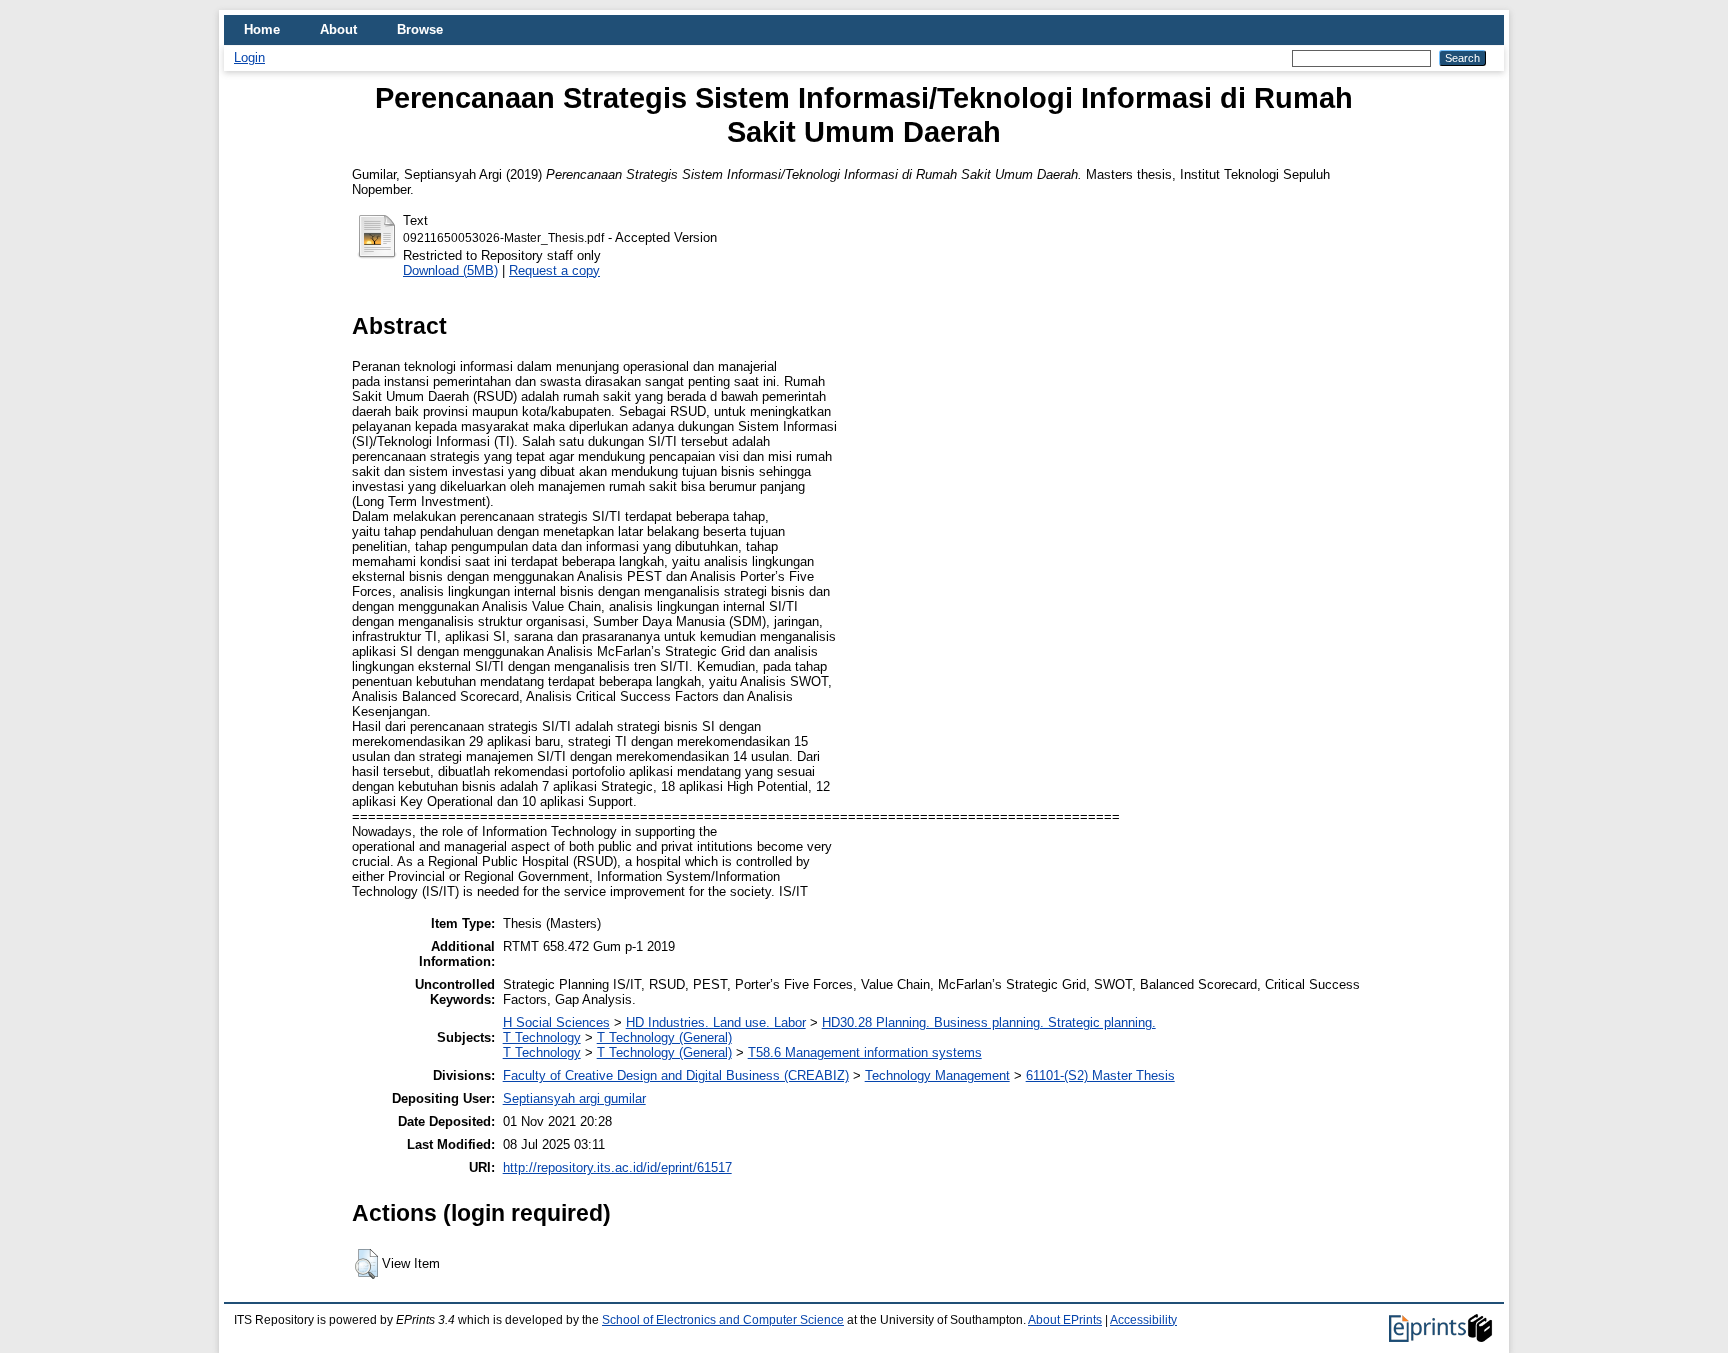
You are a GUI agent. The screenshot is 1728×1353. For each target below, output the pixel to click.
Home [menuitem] (262, 29)
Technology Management (937, 1075)
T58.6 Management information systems (865, 1052)
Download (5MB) (450, 270)
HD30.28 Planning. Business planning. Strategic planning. (989, 1022)
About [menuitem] (338, 29)
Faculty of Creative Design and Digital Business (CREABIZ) (676, 1075)
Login (249, 57)
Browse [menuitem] (420, 29)
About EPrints (1065, 1320)
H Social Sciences (556, 1022)
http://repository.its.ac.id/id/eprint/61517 (617, 1167)
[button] (366, 1264)
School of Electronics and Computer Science (723, 1320)
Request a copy (554, 270)
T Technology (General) (664, 1037)
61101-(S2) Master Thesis (1100, 1075)
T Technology (542, 1037)
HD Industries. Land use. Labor (716, 1022)
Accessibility (1143, 1320)
